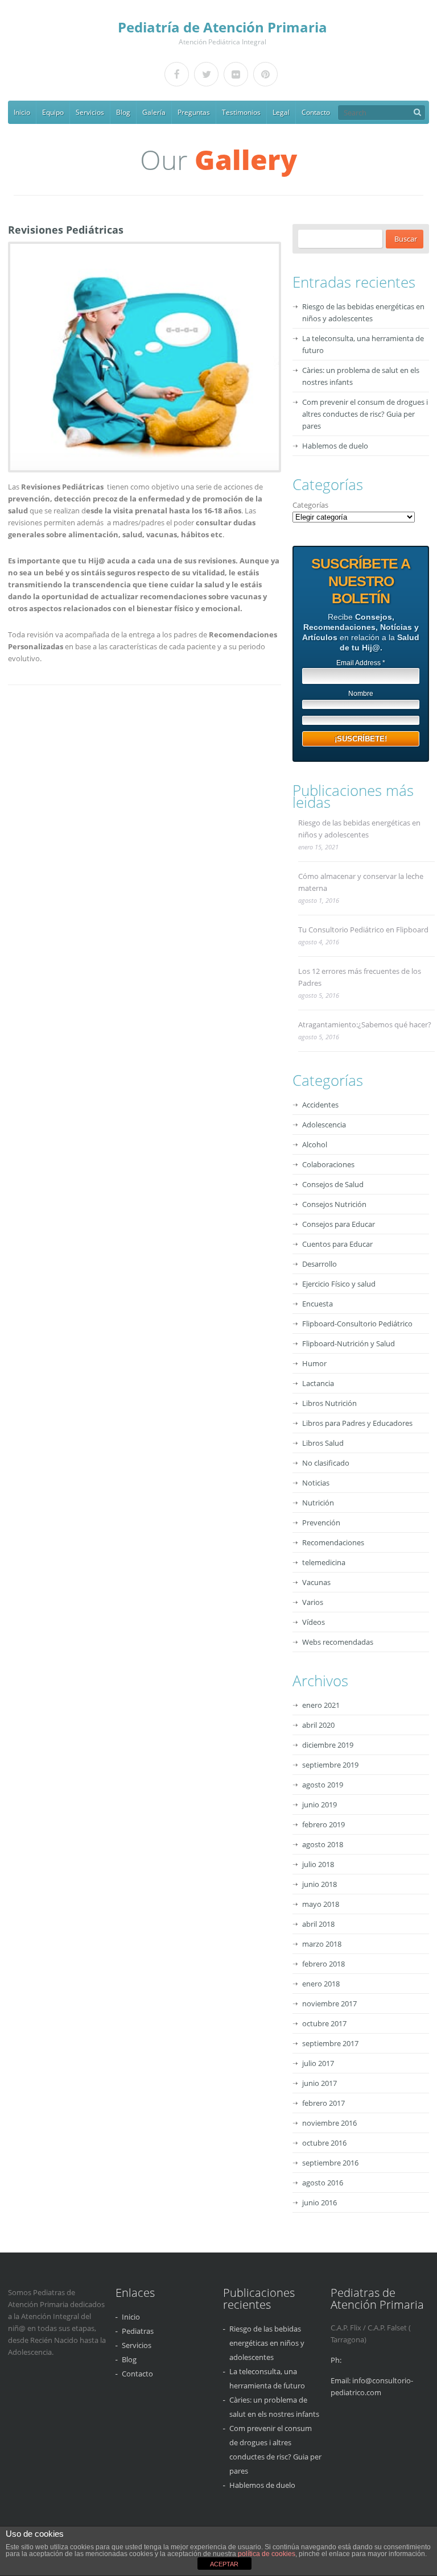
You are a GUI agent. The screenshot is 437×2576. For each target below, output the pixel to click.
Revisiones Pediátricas (66, 230)
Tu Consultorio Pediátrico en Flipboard (363, 930)
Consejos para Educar (339, 1224)
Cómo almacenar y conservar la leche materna (361, 882)
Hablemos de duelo (335, 446)
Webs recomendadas (338, 1642)
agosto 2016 (323, 2183)
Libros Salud (323, 1443)
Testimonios (241, 112)
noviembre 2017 (329, 2003)
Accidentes (320, 1105)
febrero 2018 (323, 1964)
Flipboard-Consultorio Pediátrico (357, 1324)
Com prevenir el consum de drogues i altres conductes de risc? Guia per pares (365, 414)
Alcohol (315, 1144)
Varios (313, 1602)
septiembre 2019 (330, 1765)
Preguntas (194, 112)
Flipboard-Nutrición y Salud (349, 1343)
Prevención (321, 1523)
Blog (123, 112)
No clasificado (326, 1463)
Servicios (90, 112)
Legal (281, 112)
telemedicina (324, 1562)
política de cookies (267, 2554)
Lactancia (318, 1383)
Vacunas (316, 1582)
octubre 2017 (324, 2023)
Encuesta (318, 1304)
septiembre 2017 (330, 2043)
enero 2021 (321, 1705)
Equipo (53, 112)
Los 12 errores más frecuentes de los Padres (360, 977)
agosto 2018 (323, 1844)
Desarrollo (319, 1264)
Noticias (316, 1483)
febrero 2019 (323, 1824)
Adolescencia (324, 1125)
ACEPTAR (224, 2564)
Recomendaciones (333, 1542)
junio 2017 (319, 2083)
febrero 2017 (323, 2103)
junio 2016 (319, 2202)
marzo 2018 (322, 1944)
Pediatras (138, 2331)
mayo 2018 (321, 1904)
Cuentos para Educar (337, 1244)
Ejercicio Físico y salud (339, 1284)
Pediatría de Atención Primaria (222, 27)
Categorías (310, 505)
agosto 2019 (323, 1785)
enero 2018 (321, 1984)
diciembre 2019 (328, 1745)
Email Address (361, 663)
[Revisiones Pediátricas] (142, 357)
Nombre (361, 694)
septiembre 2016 (330, 2163)
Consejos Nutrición (334, 1204)
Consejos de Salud (333, 1184)
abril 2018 (318, 1924)
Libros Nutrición (329, 1403)
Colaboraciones (328, 1164)
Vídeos (314, 1622)
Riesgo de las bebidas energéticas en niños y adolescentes (359, 829)
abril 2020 (318, 1725)
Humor (314, 1363)
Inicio (22, 112)
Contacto (316, 112)
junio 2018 (319, 1884)
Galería (154, 112)
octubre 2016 (324, 2143)
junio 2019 (319, 1805)
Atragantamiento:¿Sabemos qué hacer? (365, 1024)
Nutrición (318, 1503)
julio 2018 (318, 1864)
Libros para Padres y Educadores (357, 1423)
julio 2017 (318, 2063)
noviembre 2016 (329, 2123)
